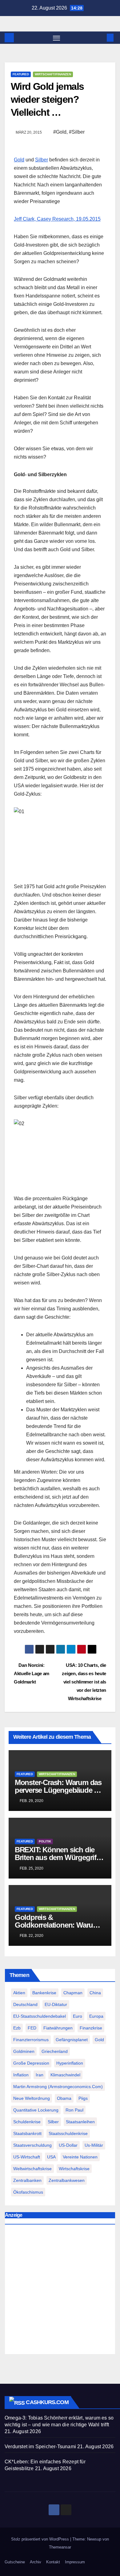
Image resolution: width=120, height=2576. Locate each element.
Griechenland (55, 2051)
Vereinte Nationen (80, 2157)
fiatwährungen (58, 2028)
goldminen (24, 2051)
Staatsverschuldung (32, 2145)
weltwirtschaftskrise (32, 2169)
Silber (42, 160)
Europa (96, 2016)
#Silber (77, 132)
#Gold (60, 132)
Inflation (21, 2075)
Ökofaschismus (28, 2192)
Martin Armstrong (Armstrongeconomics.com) (58, 2087)
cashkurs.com (47, 2402)
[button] (101, 37)
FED (32, 2028)
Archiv (36, 2562)
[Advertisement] (60, 2291)
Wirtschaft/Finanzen (53, 74)
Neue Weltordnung (32, 2098)
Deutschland (25, 2004)
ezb (17, 2028)
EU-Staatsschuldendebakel (40, 2016)
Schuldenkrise (27, 2122)
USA (51, 2157)
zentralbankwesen (67, 2180)
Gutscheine (15, 2562)
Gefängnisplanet (72, 2040)
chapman (73, 1993)
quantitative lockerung (36, 2110)
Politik (45, 1841)
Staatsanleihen (80, 2122)
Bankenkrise (44, 1993)
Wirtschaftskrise (74, 2169)
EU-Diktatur (56, 2004)
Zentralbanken (27, 2180)
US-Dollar (68, 2145)
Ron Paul (74, 2110)
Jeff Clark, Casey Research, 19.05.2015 (57, 219)
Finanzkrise (91, 2028)
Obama (64, 2098)
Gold (19, 160)
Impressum (75, 2562)
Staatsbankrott (27, 2133)
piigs (83, 2098)
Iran (40, 2075)
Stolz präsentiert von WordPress (41, 2539)
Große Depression (31, 2063)
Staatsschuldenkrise (68, 2133)
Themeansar (60, 2547)
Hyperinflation (70, 2063)
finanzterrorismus (31, 2040)
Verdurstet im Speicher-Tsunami (40, 2447)
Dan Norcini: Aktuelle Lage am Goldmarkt (32, 1673)
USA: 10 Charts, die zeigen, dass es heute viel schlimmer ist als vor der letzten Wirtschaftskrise (84, 1682)
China (95, 1993)
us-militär (94, 2145)
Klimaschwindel (65, 2075)
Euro (78, 2016)
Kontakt (53, 2562)
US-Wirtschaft (27, 2157)
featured (21, 74)
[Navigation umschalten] (57, 38)
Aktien (19, 1993)
